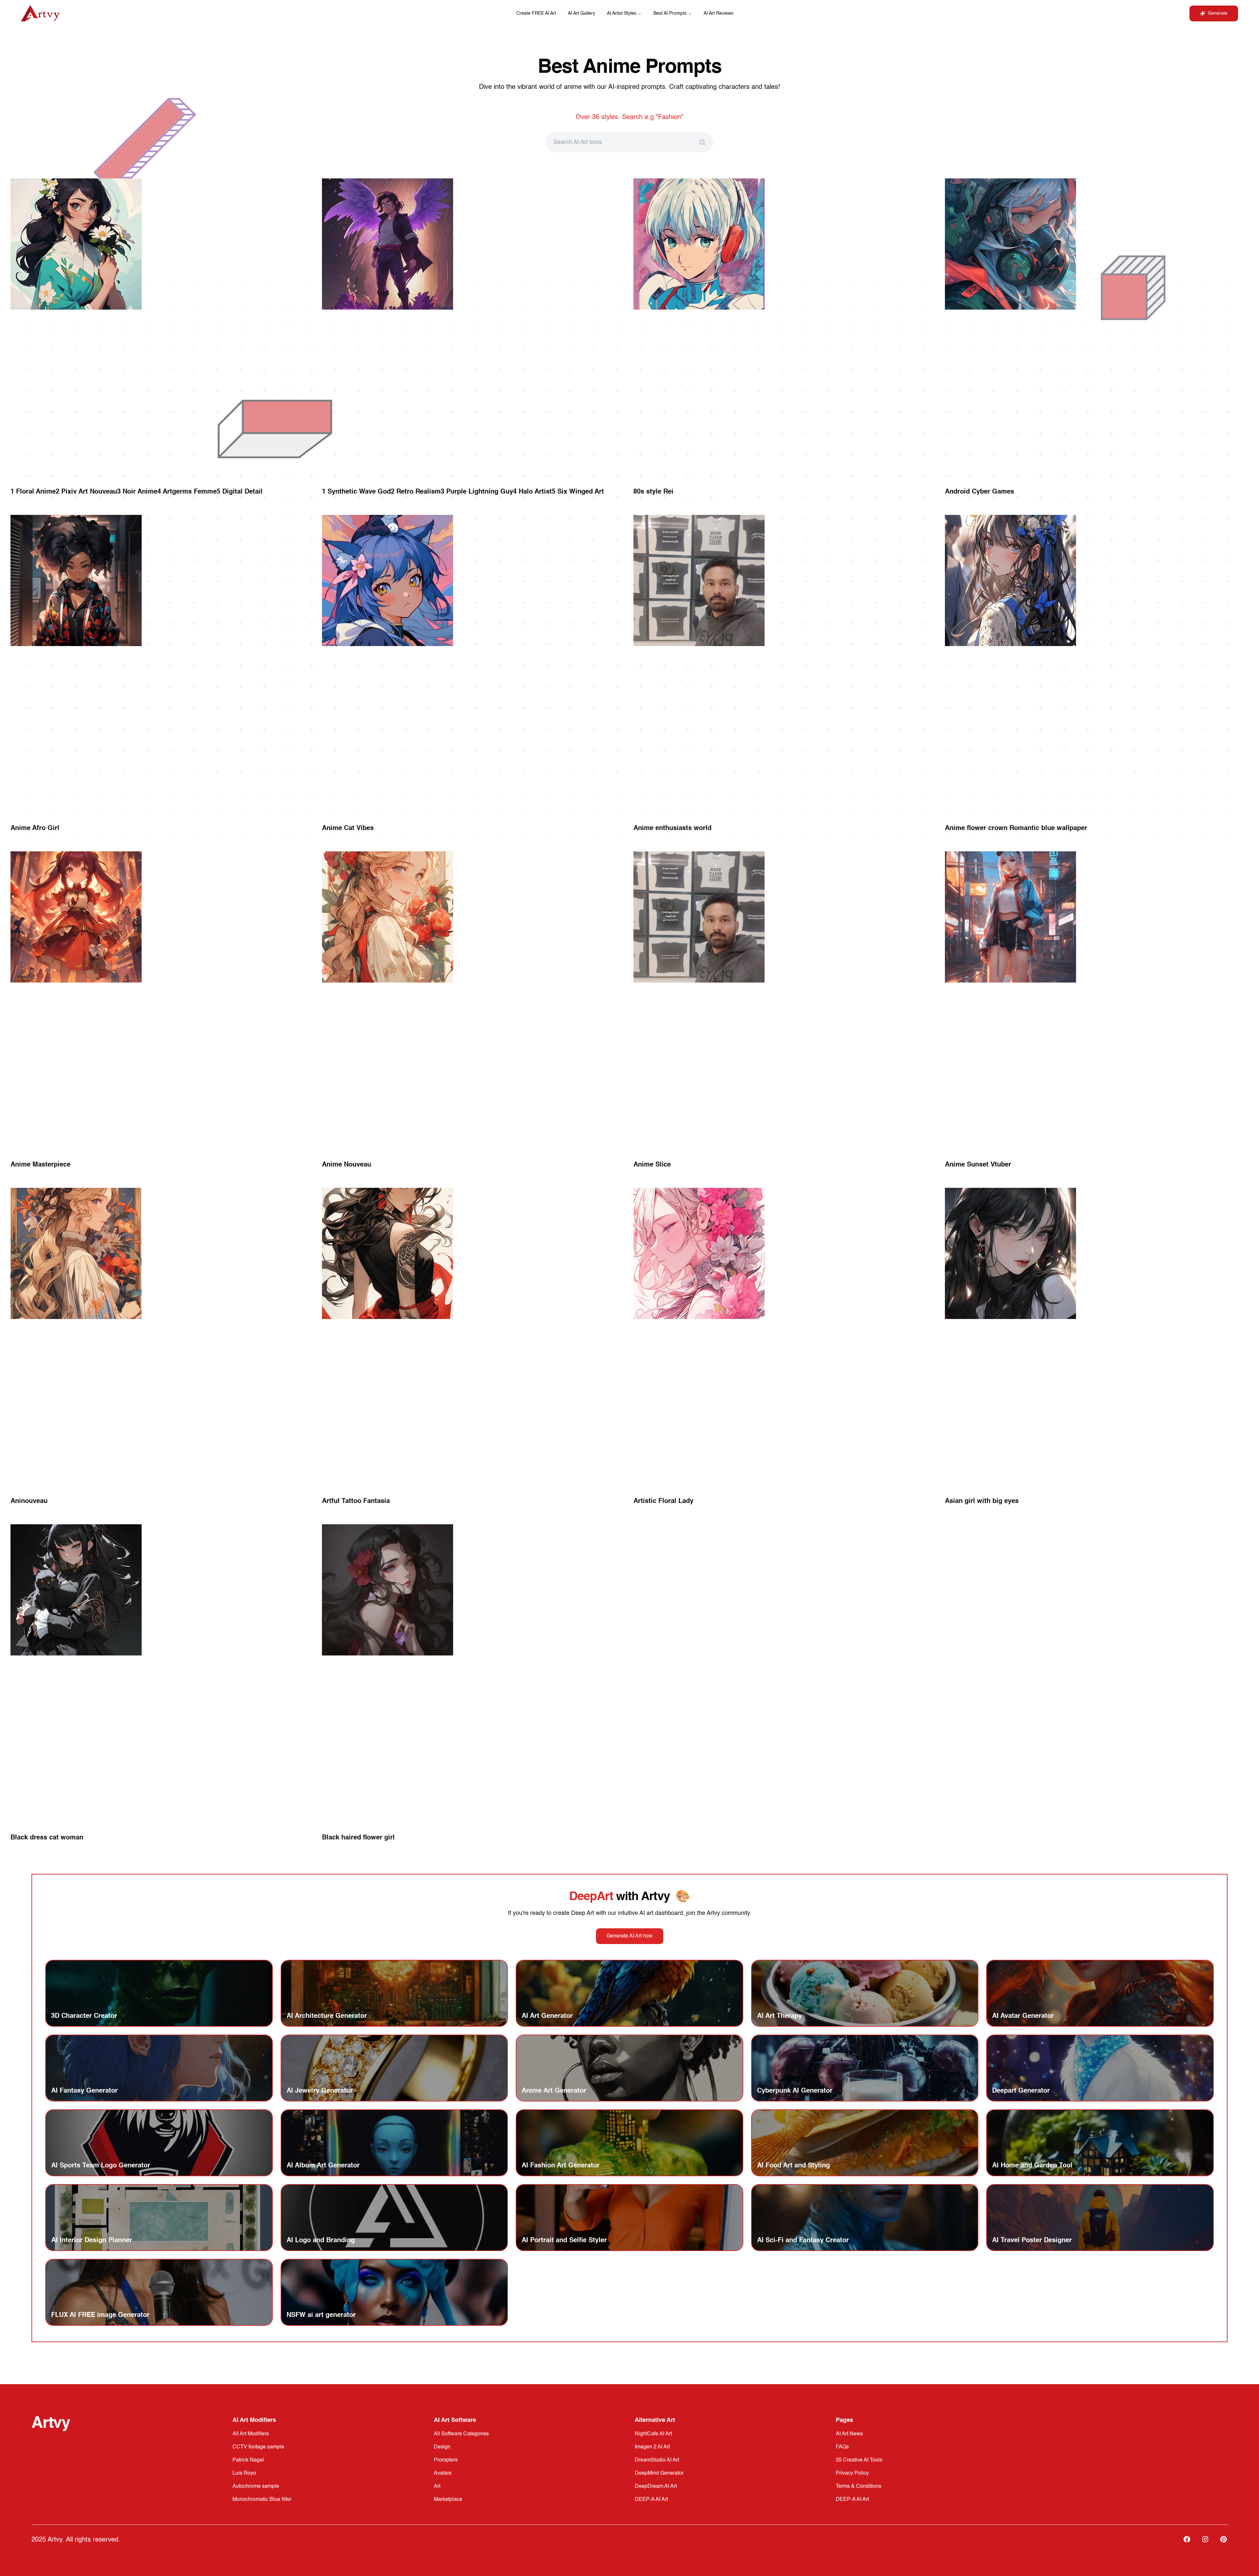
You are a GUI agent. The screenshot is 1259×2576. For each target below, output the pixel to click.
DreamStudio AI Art (657, 2460)
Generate (1218, 13)
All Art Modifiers (251, 2434)
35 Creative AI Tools (859, 2460)
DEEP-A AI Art (651, 2500)
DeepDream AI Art (656, 2486)
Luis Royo (244, 2473)
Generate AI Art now (630, 1936)
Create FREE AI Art (536, 13)
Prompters (446, 2460)
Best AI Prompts (670, 13)
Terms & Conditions (859, 2486)
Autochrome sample (256, 2486)
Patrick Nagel (248, 2460)
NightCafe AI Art (653, 2434)
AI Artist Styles (622, 13)
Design (442, 2447)
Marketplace (448, 2500)
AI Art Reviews (719, 13)
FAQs (842, 2447)
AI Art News (849, 2434)
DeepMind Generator (659, 2473)
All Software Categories (461, 2434)
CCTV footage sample (258, 2447)
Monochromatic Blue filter (262, 2500)
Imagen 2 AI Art (652, 2447)
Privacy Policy (852, 2473)
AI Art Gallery (581, 13)
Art (437, 2486)
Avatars (443, 2473)
